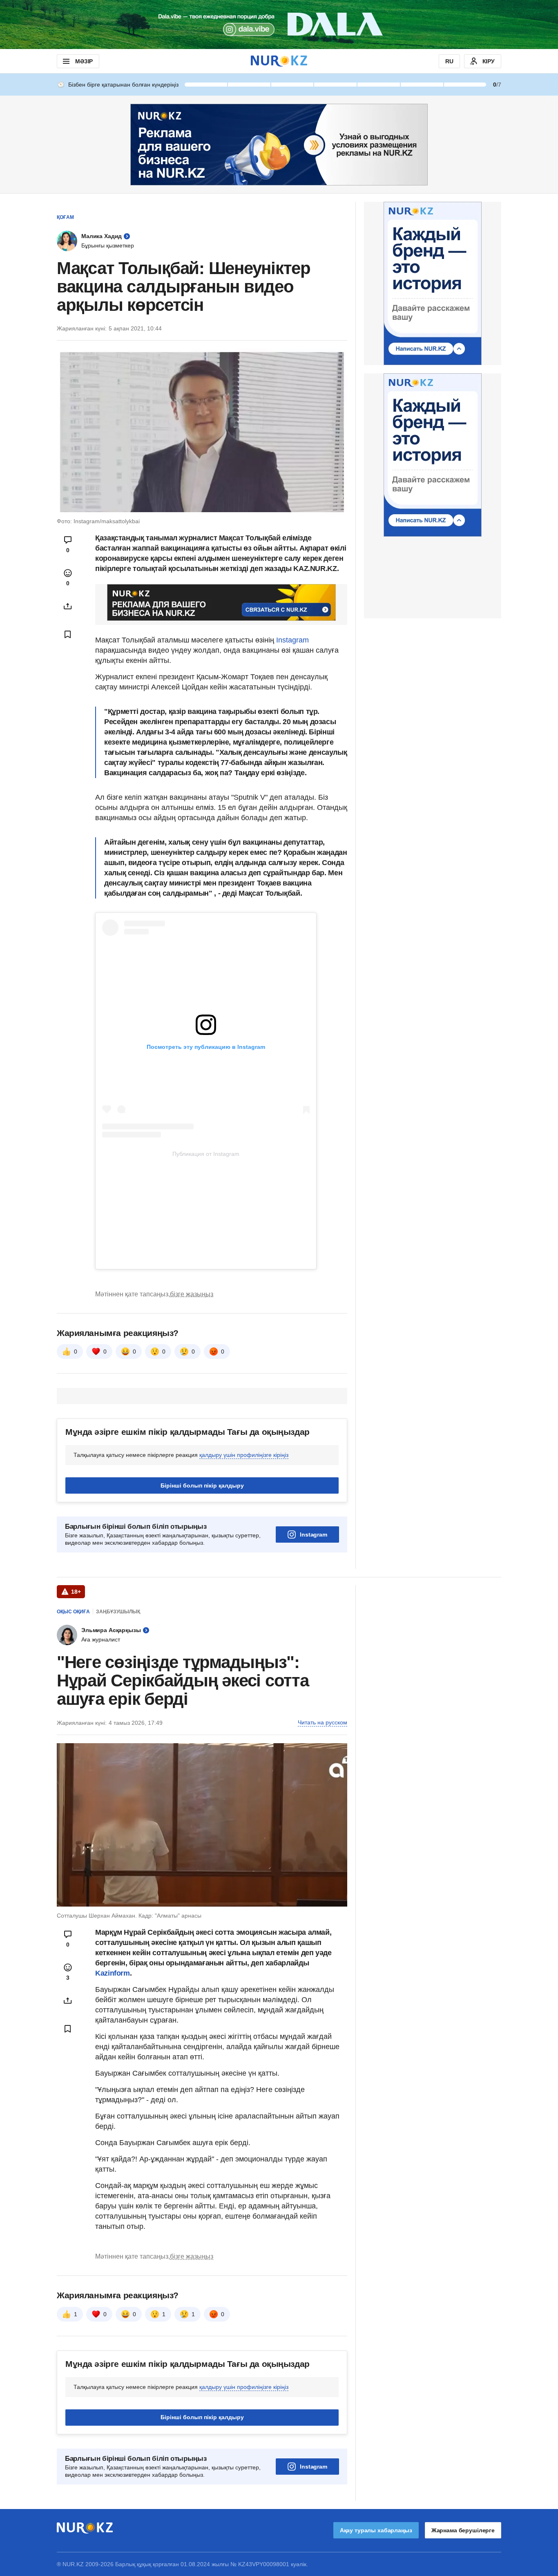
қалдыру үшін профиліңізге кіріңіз (244, 1455)
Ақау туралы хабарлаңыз (376, 2530)
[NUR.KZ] (279, 61)
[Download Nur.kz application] (279, 25)
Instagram (292, 640)
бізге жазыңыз (192, 1294)
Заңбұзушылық (118, 1612)
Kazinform (113, 1973)
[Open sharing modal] (68, 606)
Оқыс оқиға (73, 1612)
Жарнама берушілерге (463, 2530)
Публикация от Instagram (206, 1154)
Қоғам (65, 217)
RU (449, 61)
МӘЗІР (84, 61)
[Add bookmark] (68, 634)
